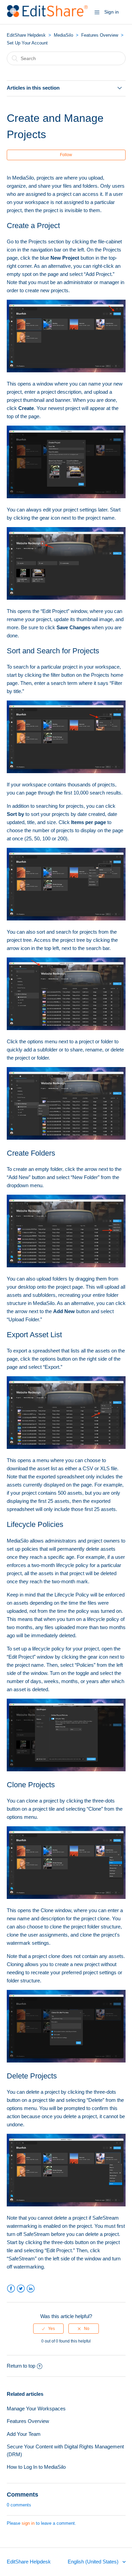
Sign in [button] (112, 12)
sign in (28, 2523)
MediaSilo (63, 35)
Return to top (21, 2366)
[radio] (48, 2329)
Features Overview (100, 35)
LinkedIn (31, 2289)
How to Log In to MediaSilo (36, 2467)
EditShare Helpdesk (26, 35)
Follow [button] (66, 155)
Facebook (11, 2289)
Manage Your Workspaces (36, 2409)
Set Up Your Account (27, 43)
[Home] (48, 15)
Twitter (21, 2289)
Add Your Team (24, 2434)
